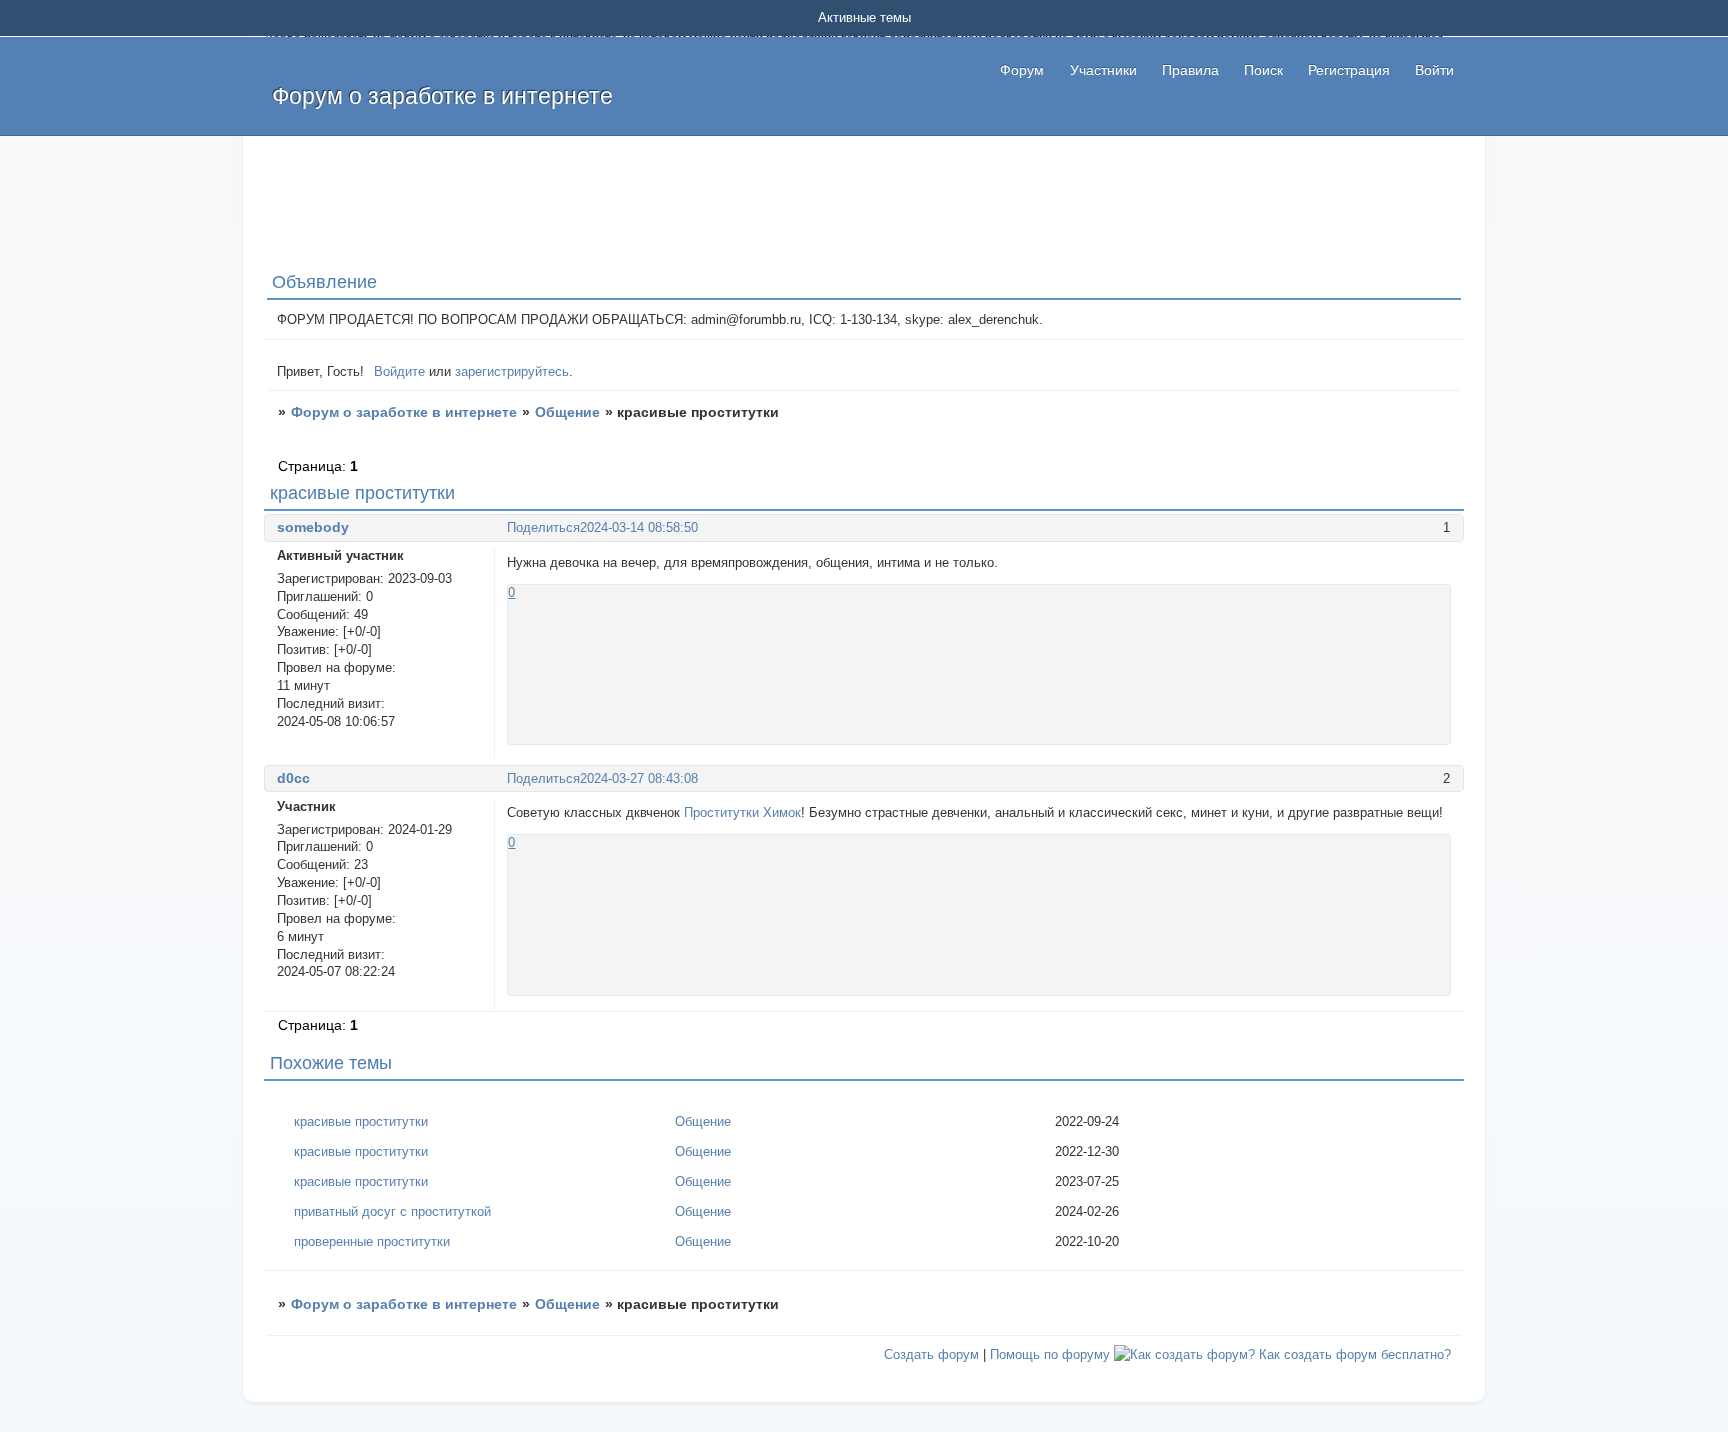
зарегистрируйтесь (512, 371)
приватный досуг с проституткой (392, 1211)
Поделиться (543, 527)
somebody (313, 527)
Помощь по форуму (1050, 1354)
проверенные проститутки (372, 1241)
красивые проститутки (361, 1121)
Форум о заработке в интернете (404, 412)
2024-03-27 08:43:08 (639, 778)
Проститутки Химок (742, 812)
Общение (567, 412)
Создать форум (931, 1354)
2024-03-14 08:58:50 (639, 527)
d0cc (293, 778)
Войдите (399, 371)
